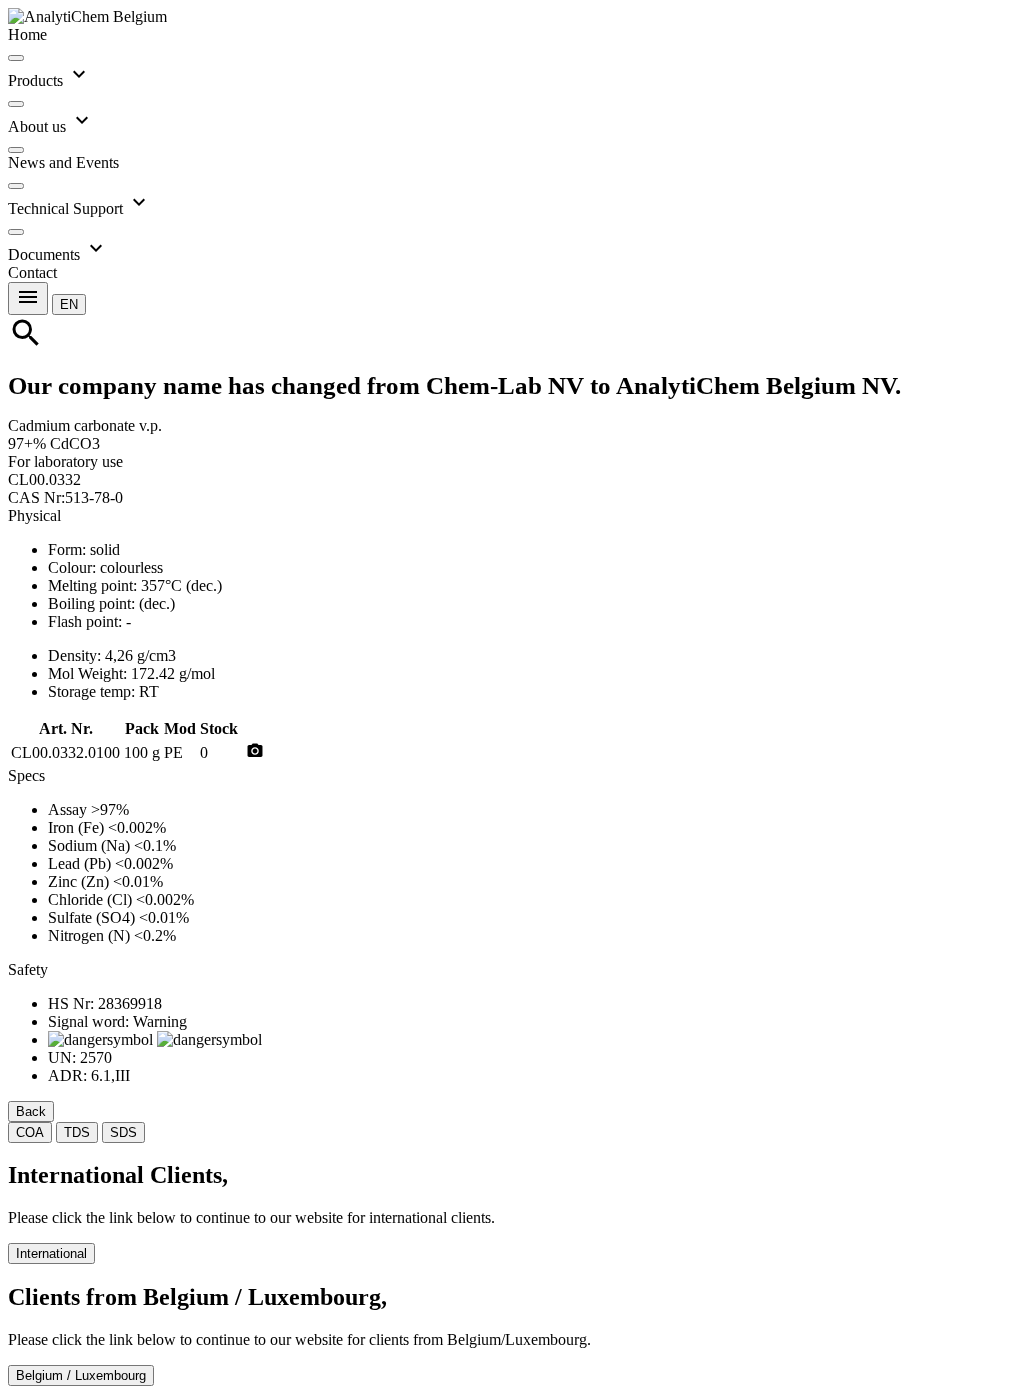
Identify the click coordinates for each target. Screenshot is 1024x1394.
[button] (69, 303)
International (51, 1253)
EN (69, 304)
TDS (77, 1132)
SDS (123, 1132)
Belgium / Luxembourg (81, 1375)
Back (31, 1111)
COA (30, 1132)
